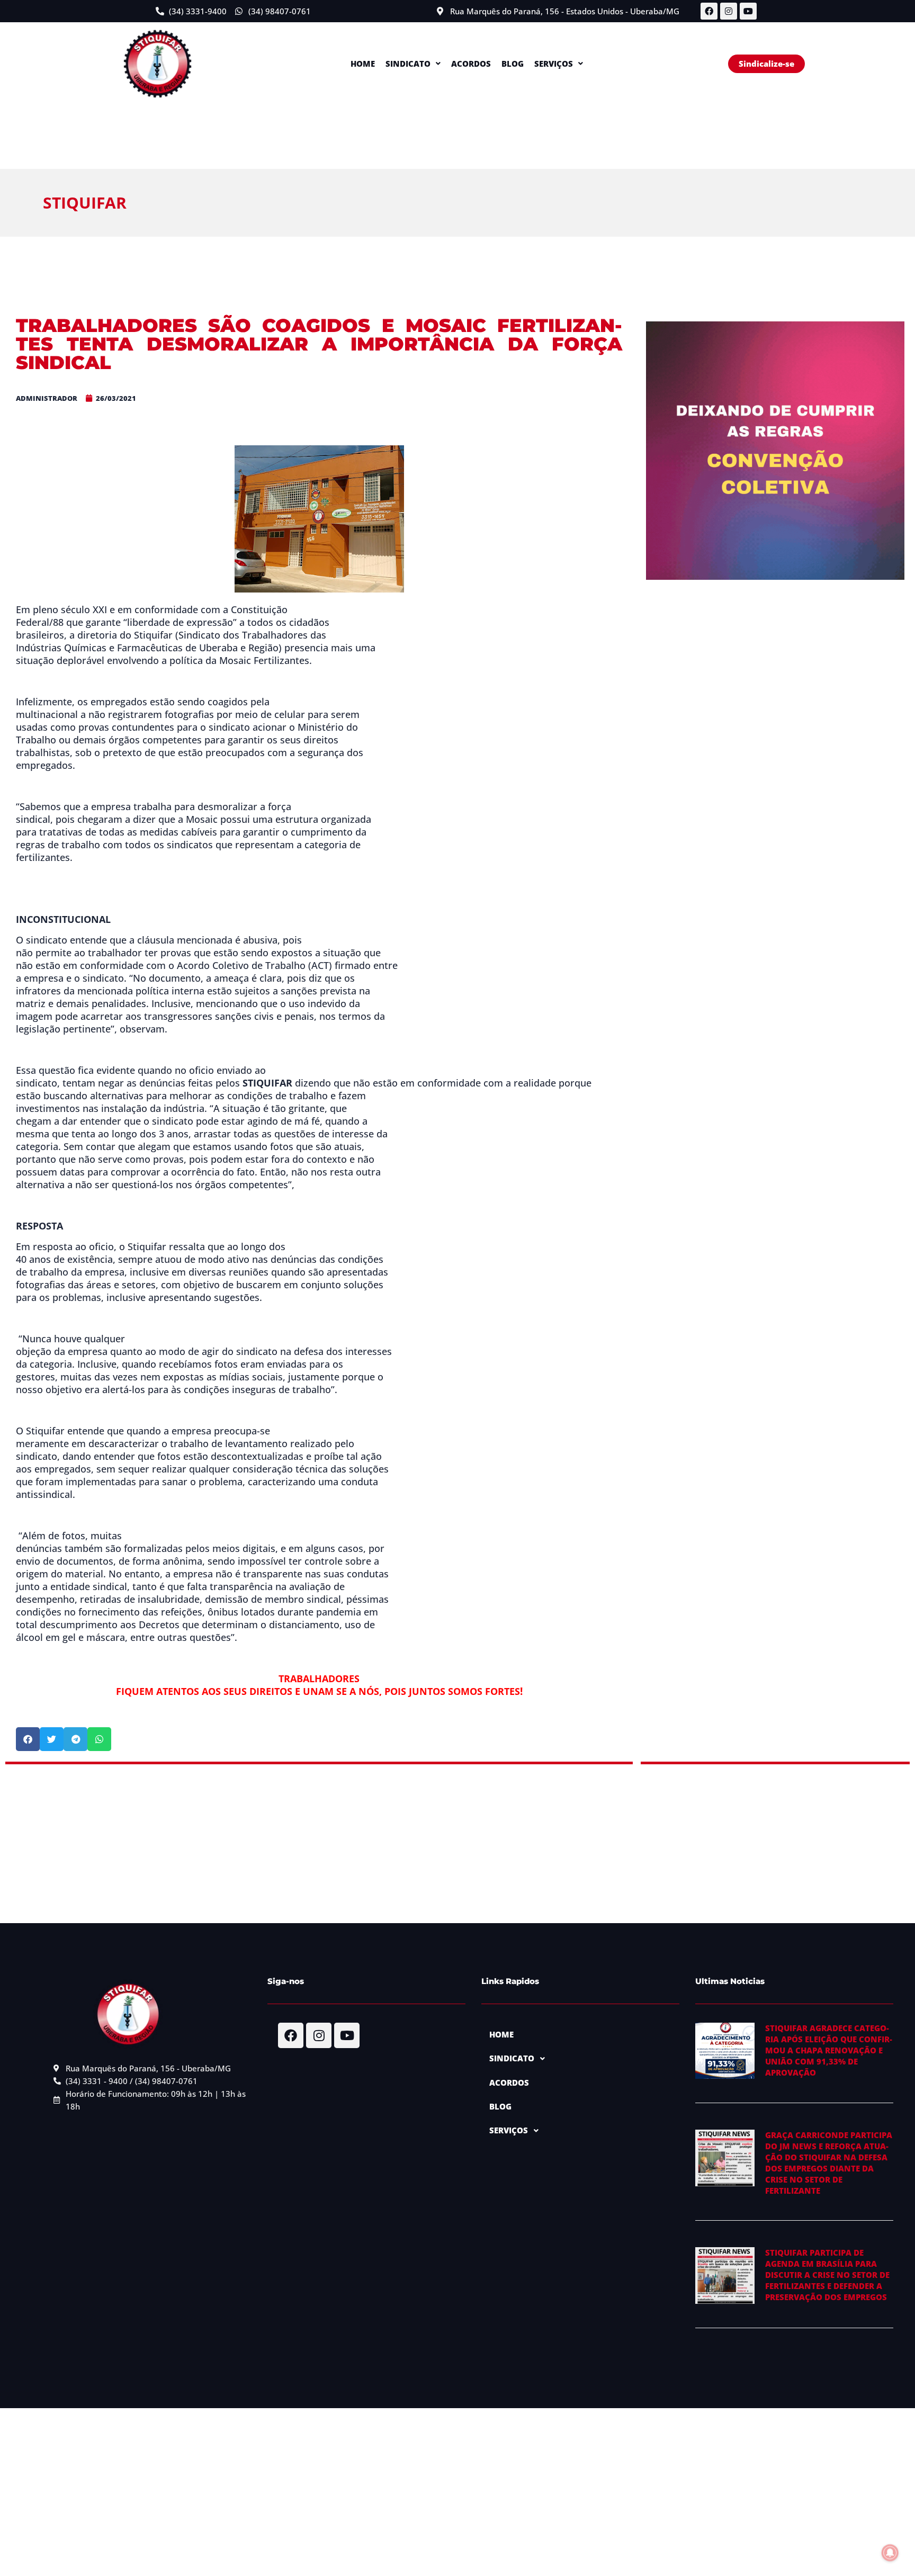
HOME (363, 64)
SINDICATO (408, 64)
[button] (413, 64)
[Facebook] (709, 11)
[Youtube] (748, 11)
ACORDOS (471, 64)
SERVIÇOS (554, 64)
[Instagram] (729, 11)
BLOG (513, 64)
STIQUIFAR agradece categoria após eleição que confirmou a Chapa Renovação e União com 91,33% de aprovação (829, 2050)
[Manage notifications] (890, 2553)
